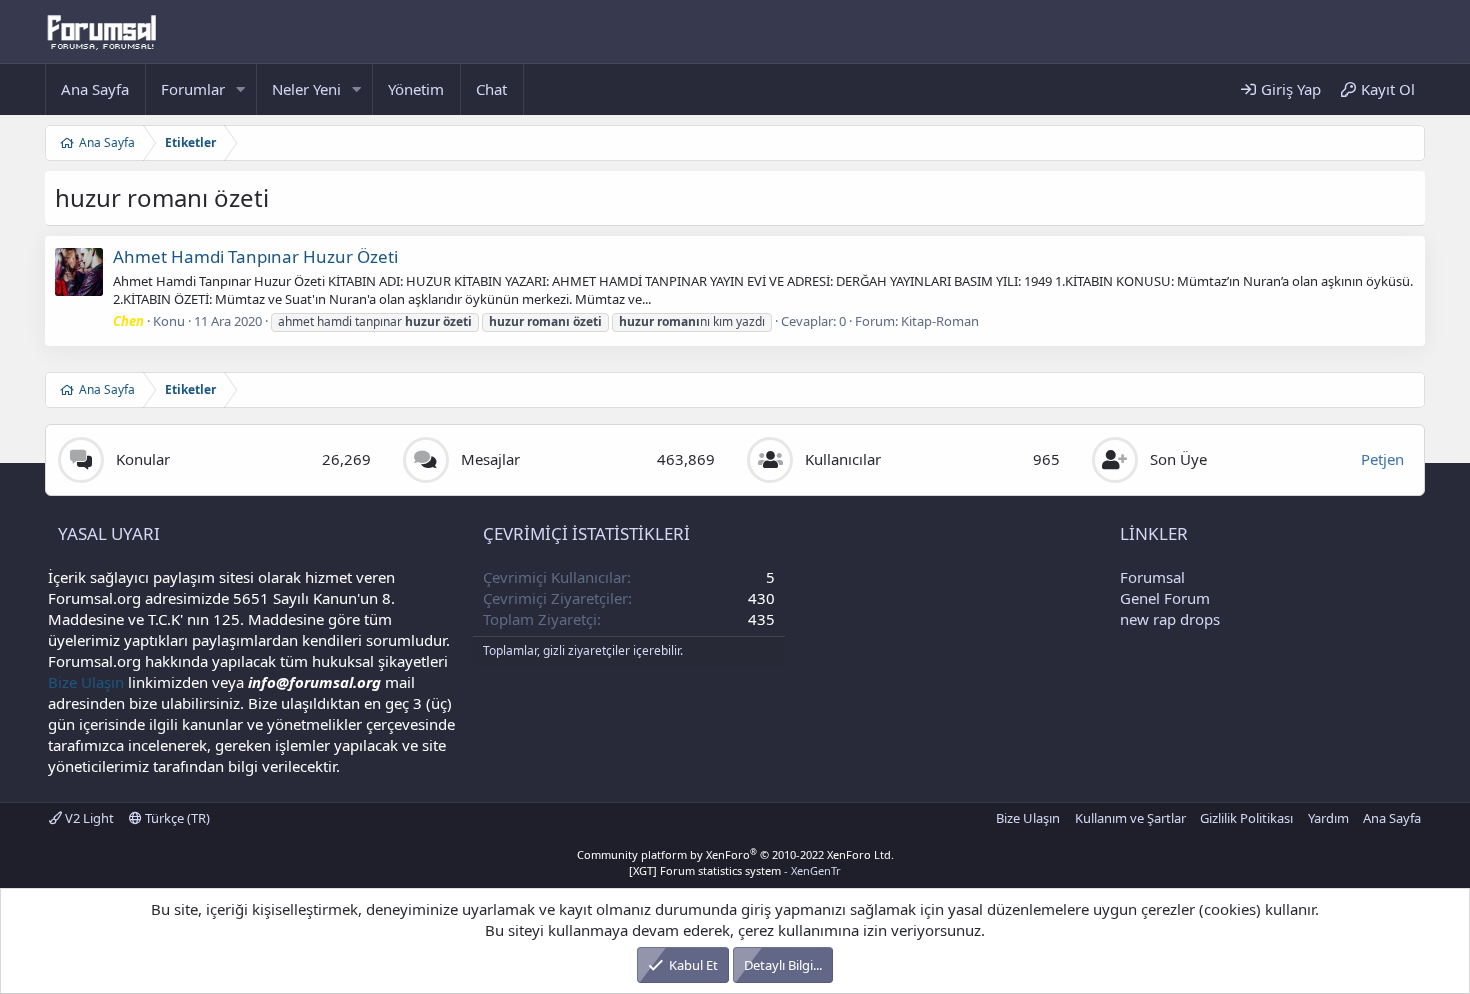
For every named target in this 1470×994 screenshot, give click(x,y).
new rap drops (1170, 619)
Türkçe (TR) (176, 818)
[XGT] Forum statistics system (735, 870)
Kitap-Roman (940, 321)
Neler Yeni (306, 89)
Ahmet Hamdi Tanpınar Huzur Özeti (255, 256)
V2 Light (88, 818)
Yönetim (416, 89)
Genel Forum (1165, 598)
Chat (491, 89)
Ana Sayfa (95, 89)
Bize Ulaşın (86, 682)
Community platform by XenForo (735, 854)
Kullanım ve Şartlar (1130, 818)
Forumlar (193, 89)
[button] (241, 89)
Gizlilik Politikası (1246, 818)
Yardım (1328, 818)
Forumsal (1152, 577)
